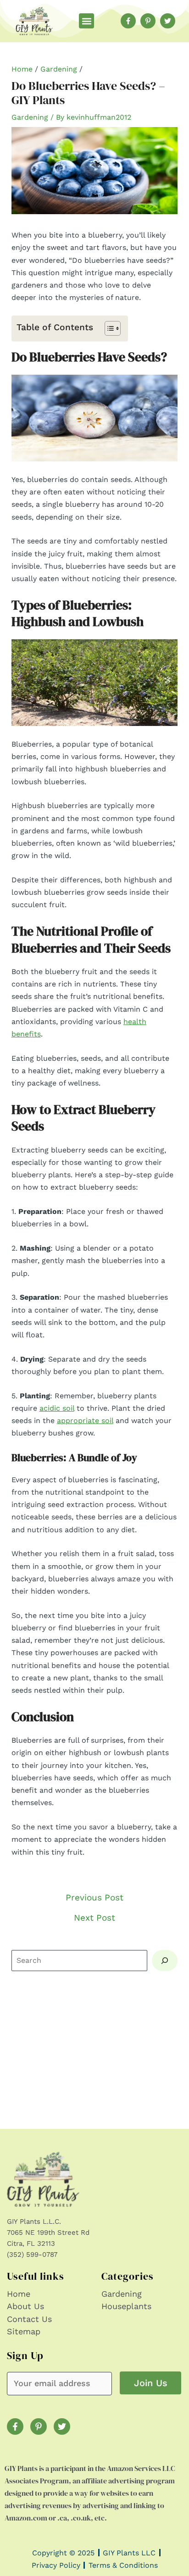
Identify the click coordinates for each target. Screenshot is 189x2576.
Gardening (59, 69)
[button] (86, 21)
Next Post (94, 1918)
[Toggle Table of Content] (108, 328)
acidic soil (57, 1408)
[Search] (165, 1961)
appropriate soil (85, 1421)
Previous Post (94, 1897)
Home (22, 69)
